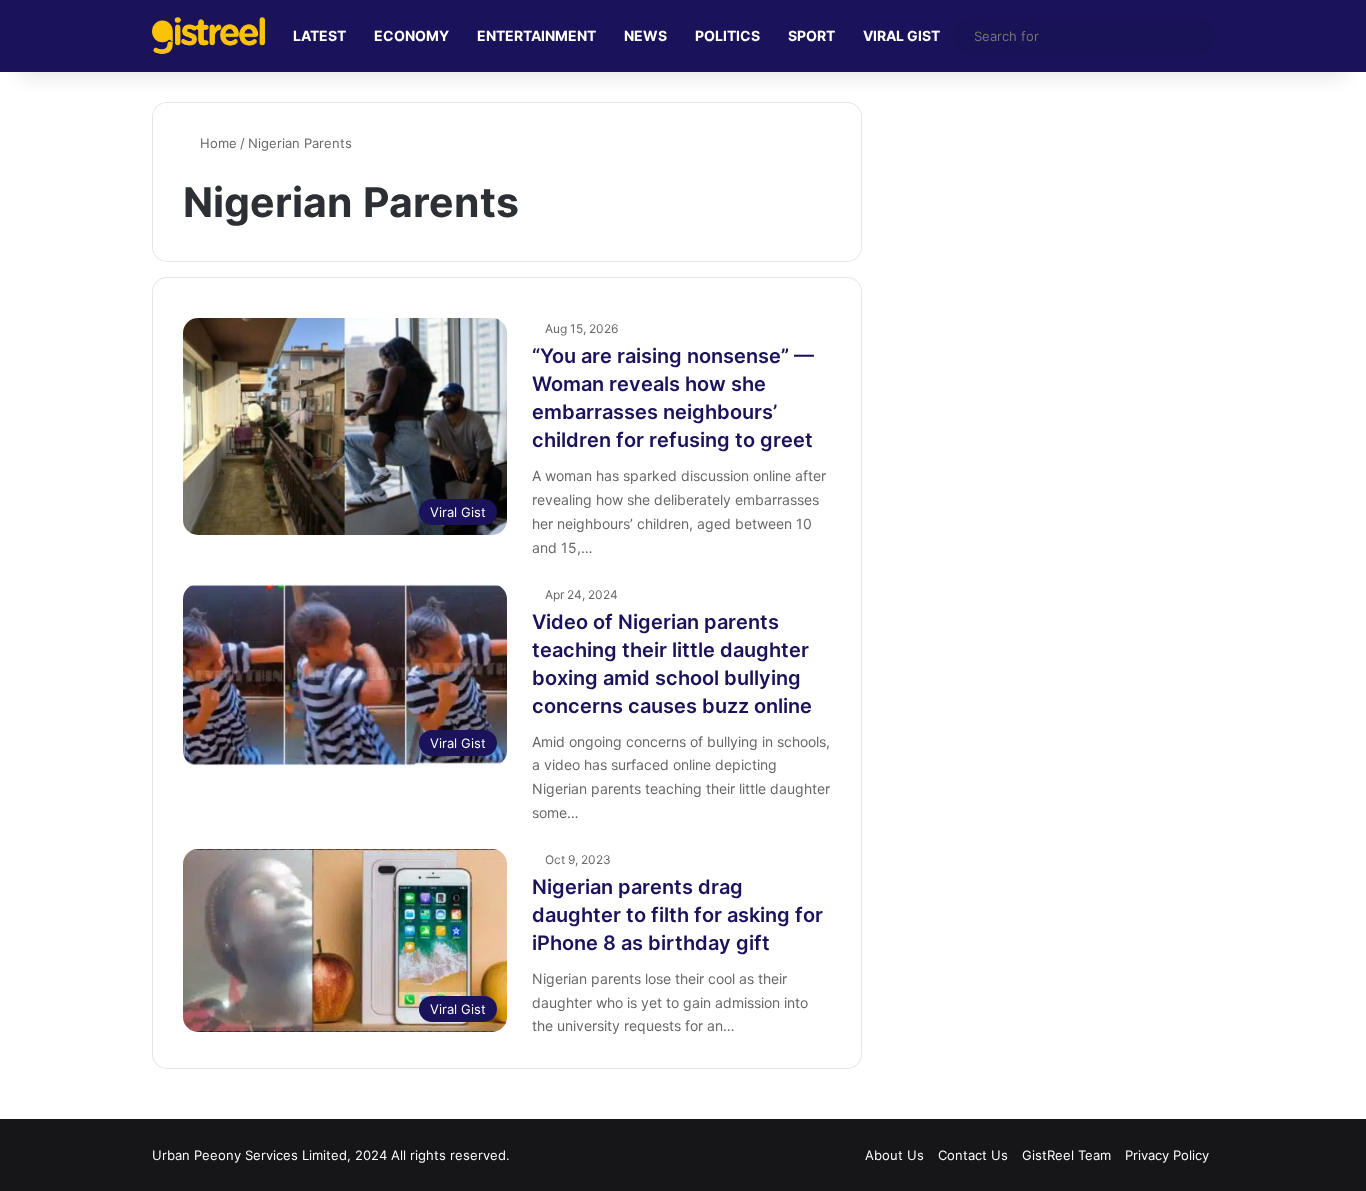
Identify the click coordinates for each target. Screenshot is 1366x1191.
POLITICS (727, 35)
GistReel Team (1066, 1155)
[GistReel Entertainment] (208, 35)
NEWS (645, 35)
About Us (894, 1155)
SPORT (811, 35)
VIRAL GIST (901, 35)
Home (216, 143)
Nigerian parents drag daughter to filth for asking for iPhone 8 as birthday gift (677, 915)
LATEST (319, 35)
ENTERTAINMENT (536, 35)
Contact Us (973, 1155)
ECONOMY (411, 35)
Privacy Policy (1167, 1155)
